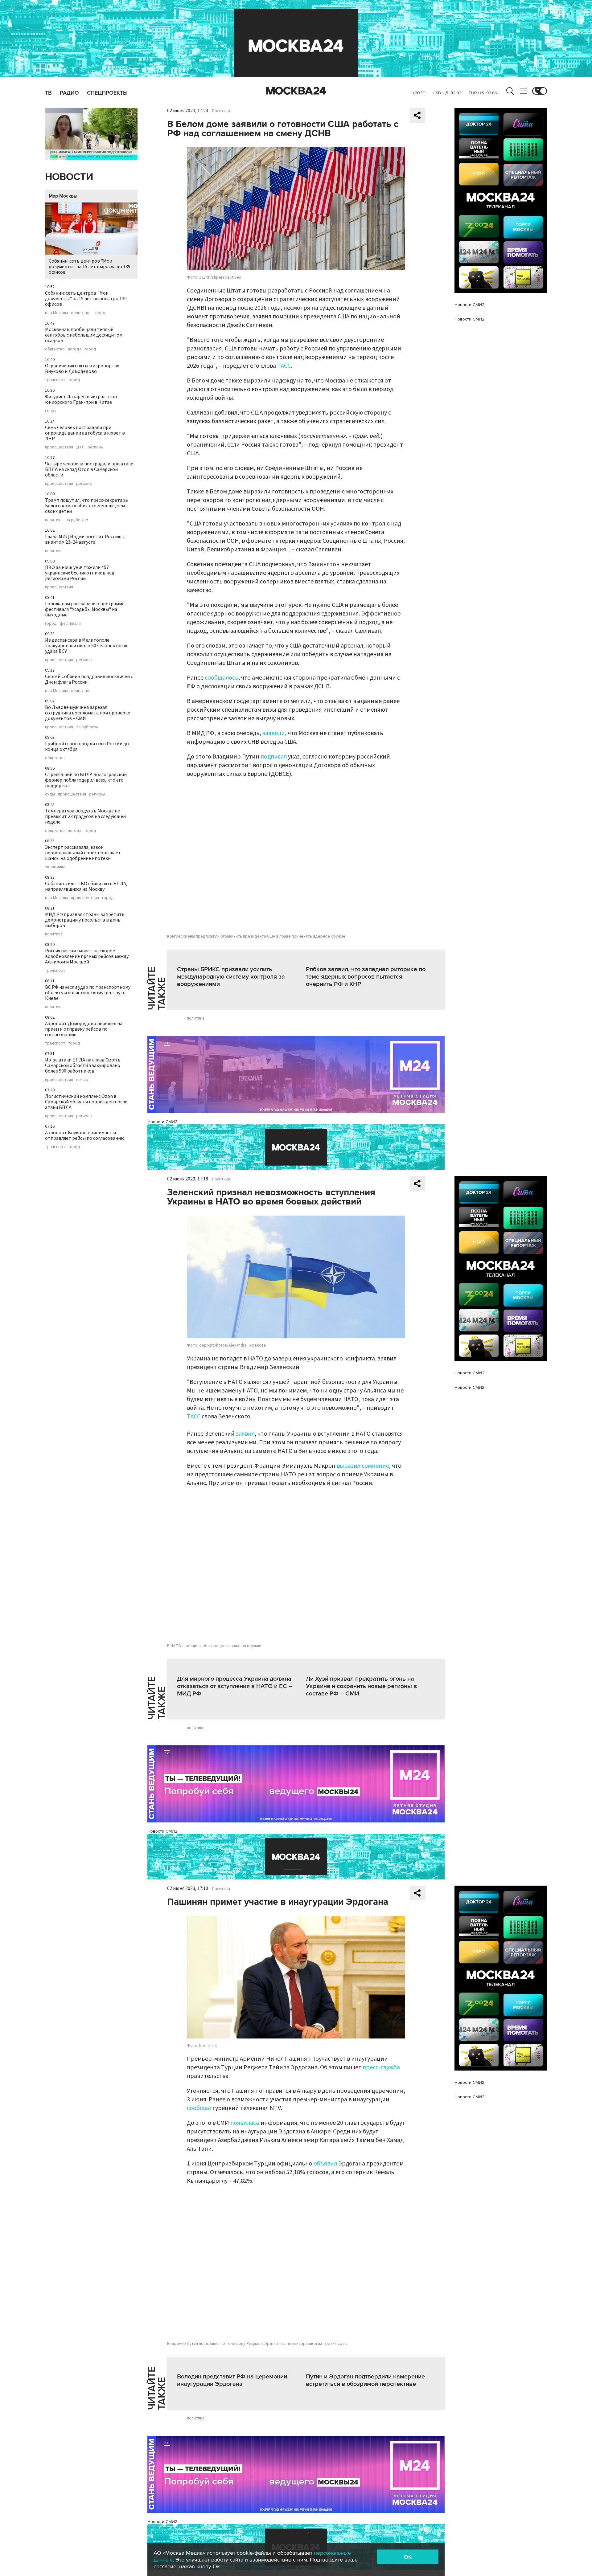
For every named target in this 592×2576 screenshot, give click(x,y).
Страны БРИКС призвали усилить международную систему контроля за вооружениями (231, 977)
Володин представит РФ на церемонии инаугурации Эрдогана (232, 2380)
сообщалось (222, 678)
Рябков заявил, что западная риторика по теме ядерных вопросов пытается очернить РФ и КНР (366, 977)
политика (54, 520)
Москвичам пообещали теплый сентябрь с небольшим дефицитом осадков (84, 335)
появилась (245, 2123)
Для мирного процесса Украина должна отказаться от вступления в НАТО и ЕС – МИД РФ (235, 1686)
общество (81, 313)
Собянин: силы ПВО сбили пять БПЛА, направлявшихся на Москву (86, 886)
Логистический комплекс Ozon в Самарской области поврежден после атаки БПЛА (86, 1102)
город (100, 313)
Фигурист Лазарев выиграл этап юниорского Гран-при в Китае (81, 399)
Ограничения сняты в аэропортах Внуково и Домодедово (82, 369)
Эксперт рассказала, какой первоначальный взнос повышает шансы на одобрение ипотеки (83, 853)
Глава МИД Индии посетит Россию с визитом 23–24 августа (85, 539)
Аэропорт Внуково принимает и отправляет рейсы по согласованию (85, 1135)
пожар (82, 1080)
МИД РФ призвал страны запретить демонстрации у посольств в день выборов (85, 920)
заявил (245, 1434)
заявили (274, 733)
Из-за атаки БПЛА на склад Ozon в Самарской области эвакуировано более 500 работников (83, 1065)
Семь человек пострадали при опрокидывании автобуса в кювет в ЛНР (85, 433)
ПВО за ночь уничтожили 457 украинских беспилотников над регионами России (80, 573)
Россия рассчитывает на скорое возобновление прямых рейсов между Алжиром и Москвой (87, 956)
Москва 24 (296, 91)
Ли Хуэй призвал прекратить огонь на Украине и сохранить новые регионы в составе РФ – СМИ (361, 1686)
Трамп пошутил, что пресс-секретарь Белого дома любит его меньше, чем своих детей (86, 506)
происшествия (59, 447)
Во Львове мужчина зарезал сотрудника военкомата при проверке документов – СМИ (88, 713)
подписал (274, 757)
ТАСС (284, 366)
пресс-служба (381, 2067)
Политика (221, 111)
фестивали (70, 624)
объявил (325, 2164)
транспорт (55, 380)
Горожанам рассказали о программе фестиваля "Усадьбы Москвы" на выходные (85, 609)
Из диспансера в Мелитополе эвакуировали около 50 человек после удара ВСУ (87, 646)
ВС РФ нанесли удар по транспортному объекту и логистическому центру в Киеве (88, 993)
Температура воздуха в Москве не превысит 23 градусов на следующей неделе (85, 816)
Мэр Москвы (63, 196)
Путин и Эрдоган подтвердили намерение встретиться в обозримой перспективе (365, 2380)
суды (50, 794)
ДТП (80, 447)
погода (75, 349)
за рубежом (77, 520)
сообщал (199, 2108)
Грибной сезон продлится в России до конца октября (87, 746)
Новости (69, 177)
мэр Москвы (56, 313)
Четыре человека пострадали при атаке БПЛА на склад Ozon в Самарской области (89, 469)
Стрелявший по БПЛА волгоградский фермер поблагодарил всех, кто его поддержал (86, 780)
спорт (51, 411)
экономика (55, 867)
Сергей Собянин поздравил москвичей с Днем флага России (89, 679)
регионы (96, 447)
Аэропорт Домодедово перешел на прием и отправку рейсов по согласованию (84, 1029)
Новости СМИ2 (162, 1122)
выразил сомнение (363, 1466)
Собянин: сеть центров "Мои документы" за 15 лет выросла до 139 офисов (90, 267)
